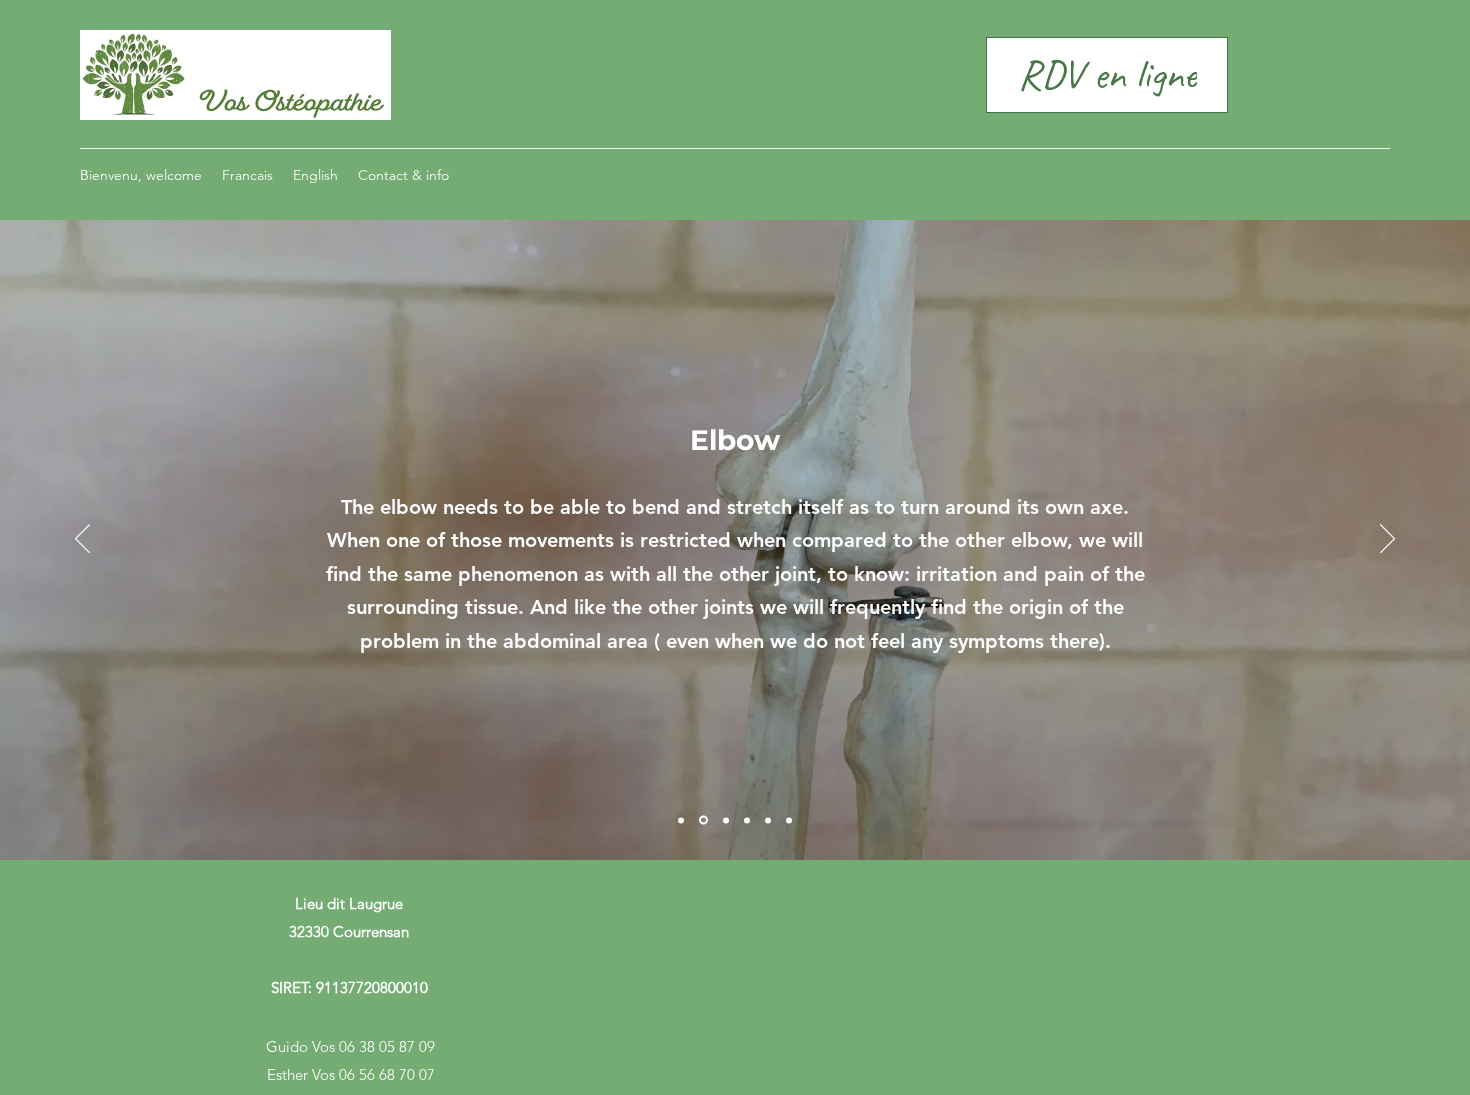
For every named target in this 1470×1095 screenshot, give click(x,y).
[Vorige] (82, 540)
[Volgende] (1387, 540)
